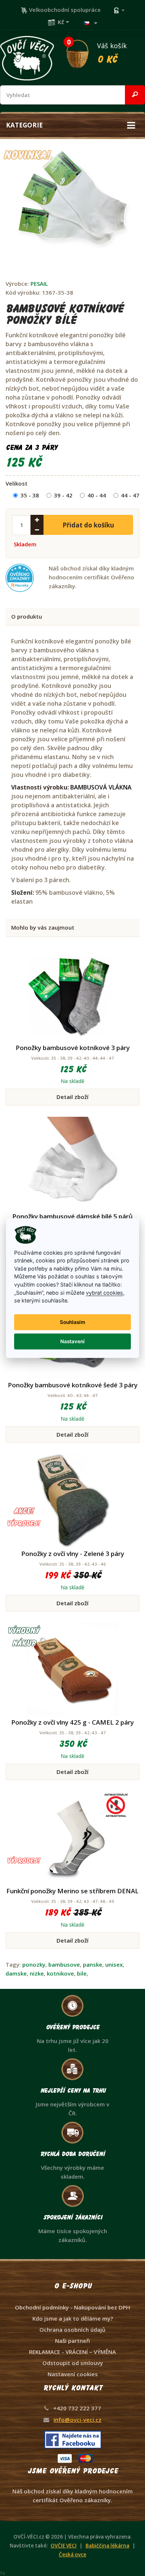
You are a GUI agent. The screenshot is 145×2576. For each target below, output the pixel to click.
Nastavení (72, 1341)
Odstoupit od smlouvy (73, 2363)
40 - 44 (97, 495)
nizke (37, 1973)
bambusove (64, 1964)
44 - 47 (130, 495)
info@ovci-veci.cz (78, 2420)
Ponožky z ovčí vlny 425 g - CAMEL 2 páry (72, 1722)
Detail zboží (72, 1097)
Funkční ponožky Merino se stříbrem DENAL (72, 1891)
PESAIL (39, 284)
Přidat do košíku (88, 525)
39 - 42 (63, 495)
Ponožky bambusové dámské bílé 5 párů (72, 1216)
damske (16, 1973)
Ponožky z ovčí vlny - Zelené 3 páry (73, 1554)
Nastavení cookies (73, 2374)
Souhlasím (72, 1322)
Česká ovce (72, 2555)
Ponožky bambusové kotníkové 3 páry (73, 1048)
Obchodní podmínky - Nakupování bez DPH (72, 2307)
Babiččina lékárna (107, 2546)
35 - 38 (30, 495)
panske (93, 1964)
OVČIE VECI (64, 2546)
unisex (114, 1964)
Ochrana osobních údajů (72, 2330)
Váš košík (97, 52)
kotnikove (60, 1973)
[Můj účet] (119, 10)
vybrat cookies (104, 1292)
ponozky (34, 1964)
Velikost (17, 483)
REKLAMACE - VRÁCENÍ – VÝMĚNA (72, 2352)
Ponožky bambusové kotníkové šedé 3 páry (73, 1385)
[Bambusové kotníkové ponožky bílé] (70, 205)
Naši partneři (72, 2341)
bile (82, 1973)
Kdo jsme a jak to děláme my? (73, 2318)
